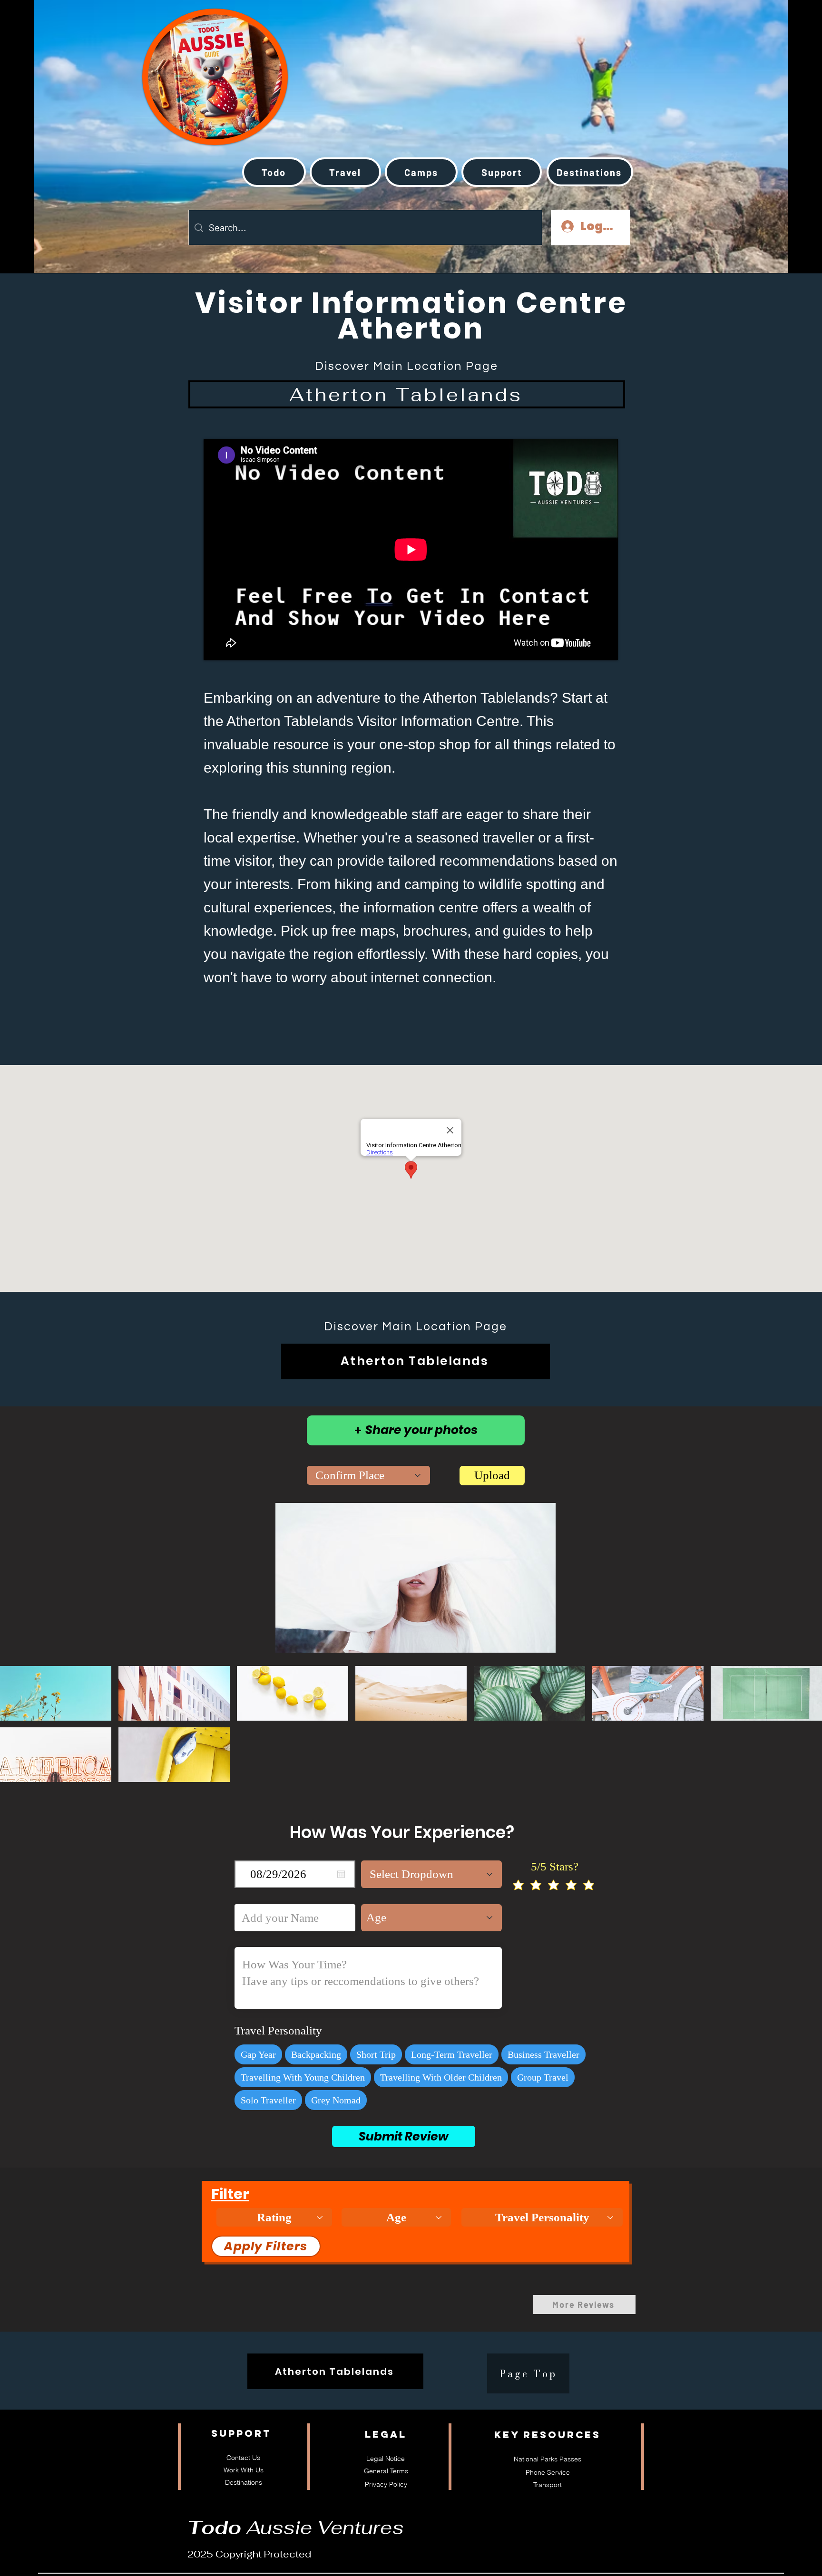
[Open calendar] (341, 1874)
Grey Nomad (336, 2100)
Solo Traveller (268, 2100)
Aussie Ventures (296, 2528)
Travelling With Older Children (441, 2077)
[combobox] (368, 1475)
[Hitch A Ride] (183, 66)
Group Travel (543, 2077)
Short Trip (376, 2054)
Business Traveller (543, 2054)
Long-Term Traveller (452, 2054)
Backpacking (316, 2054)
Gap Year (258, 2054)
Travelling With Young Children (303, 2077)
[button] (345, 172)
